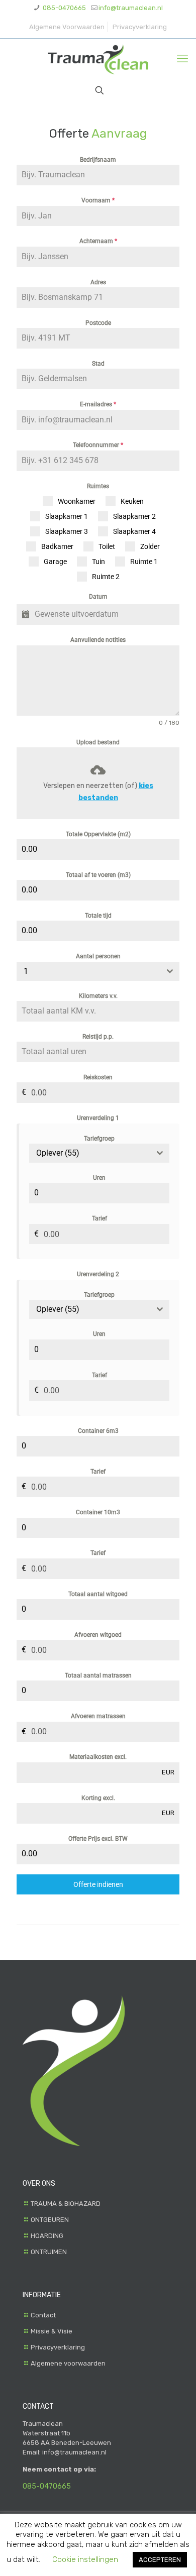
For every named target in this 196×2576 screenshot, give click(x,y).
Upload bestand (98, 742)
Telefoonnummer (98, 445)
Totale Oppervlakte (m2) (98, 834)
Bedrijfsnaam (98, 160)
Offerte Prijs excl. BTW (98, 1839)
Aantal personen (98, 956)
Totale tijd (98, 916)
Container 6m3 (98, 1431)
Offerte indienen (98, 1884)
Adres (98, 282)
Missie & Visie (52, 2331)
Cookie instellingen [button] (85, 2559)
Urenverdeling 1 (98, 1118)
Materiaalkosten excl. (98, 1757)
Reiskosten (98, 1077)
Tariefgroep (99, 1139)
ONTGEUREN (50, 2220)
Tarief (100, 1218)
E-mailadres (98, 404)
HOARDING (47, 2236)
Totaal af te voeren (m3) (98, 875)
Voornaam (98, 200)
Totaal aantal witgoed (98, 1594)
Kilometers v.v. (98, 996)
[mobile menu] (182, 59)
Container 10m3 (98, 1512)
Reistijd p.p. (98, 1037)
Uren (99, 1178)
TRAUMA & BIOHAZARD (66, 2204)
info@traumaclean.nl (131, 8)
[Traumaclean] (98, 59)
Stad (98, 364)
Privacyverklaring (140, 27)
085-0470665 (64, 8)
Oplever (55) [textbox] (58, 1153)
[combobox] (98, 971)
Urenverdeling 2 (98, 1274)
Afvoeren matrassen (98, 1716)
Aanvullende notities (98, 640)
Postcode (98, 323)
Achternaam (98, 241)
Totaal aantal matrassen (98, 1675)
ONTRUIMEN (49, 2252)
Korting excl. (98, 1798)
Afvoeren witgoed (98, 1635)
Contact (43, 2315)
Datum (98, 597)
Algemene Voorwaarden (67, 27)
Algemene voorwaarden (68, 2363)
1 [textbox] (26, 971)
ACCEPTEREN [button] (160, 2560)
